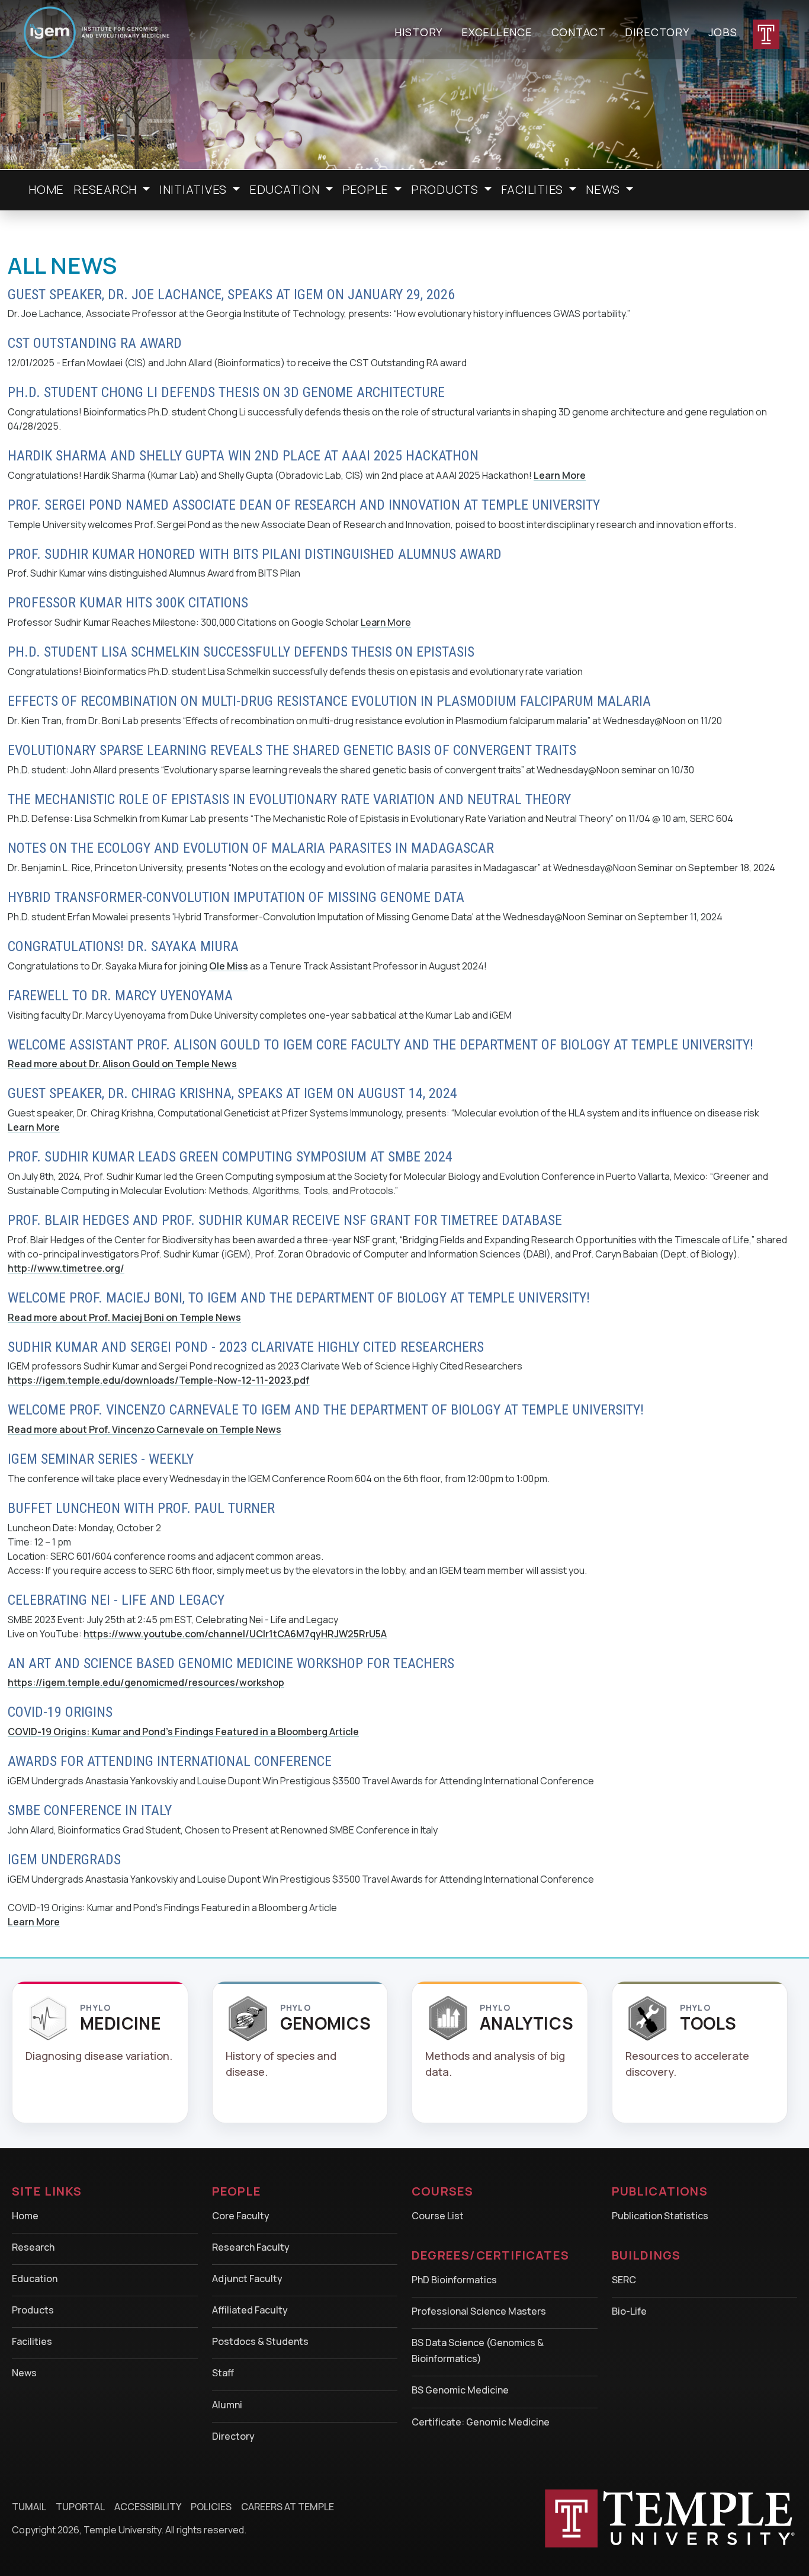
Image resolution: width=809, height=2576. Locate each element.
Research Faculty (251, 2247)
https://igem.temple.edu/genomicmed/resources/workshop (146, 1682)
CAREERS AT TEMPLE (288, 2507)
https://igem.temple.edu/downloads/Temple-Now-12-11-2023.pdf (159, 1380)
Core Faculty (241, 2216)
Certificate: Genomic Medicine (481, 2422)
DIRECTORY (657, 32)
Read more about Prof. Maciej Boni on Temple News (124, 1317)
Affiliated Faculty (250, 2310)
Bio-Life (629, 2311)
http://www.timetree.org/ (66, 1268)
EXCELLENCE (497, 32)
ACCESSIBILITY (148, 2507)
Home (46, 189)
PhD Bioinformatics (454, 2280)
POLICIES (211, 2507)
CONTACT (579, 32)
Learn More (560, 475)
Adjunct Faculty (247, 2279)
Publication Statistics (660, 2216)
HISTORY (418, 32)
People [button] (367, 189)
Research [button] (107, 189)
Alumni (227, 2405)
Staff (223, 2373)
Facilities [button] (534, 189)
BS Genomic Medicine (460, 2390)
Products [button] (446, 189)
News (24, 2373)
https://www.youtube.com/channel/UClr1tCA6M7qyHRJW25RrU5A (235, 1634)
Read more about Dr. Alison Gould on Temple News (122, 1064)
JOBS (723, 32)
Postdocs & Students (260, 2341)
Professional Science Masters (479, 2311)
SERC (624, 2280)
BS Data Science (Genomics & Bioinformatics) (478, 2351)
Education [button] (286, 189)
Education (35, 2279)
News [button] (604, 189)
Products (33, 2310)
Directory (233, 2436)
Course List (438, 2216)
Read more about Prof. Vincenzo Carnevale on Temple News (145, 1429)
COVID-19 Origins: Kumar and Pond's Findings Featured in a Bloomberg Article (183, 1732)
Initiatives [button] (195, 189)
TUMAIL (29, 2507)
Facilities (32, 2341)
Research (33, 2247)
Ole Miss (229, 966)
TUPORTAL (80, 2507)
